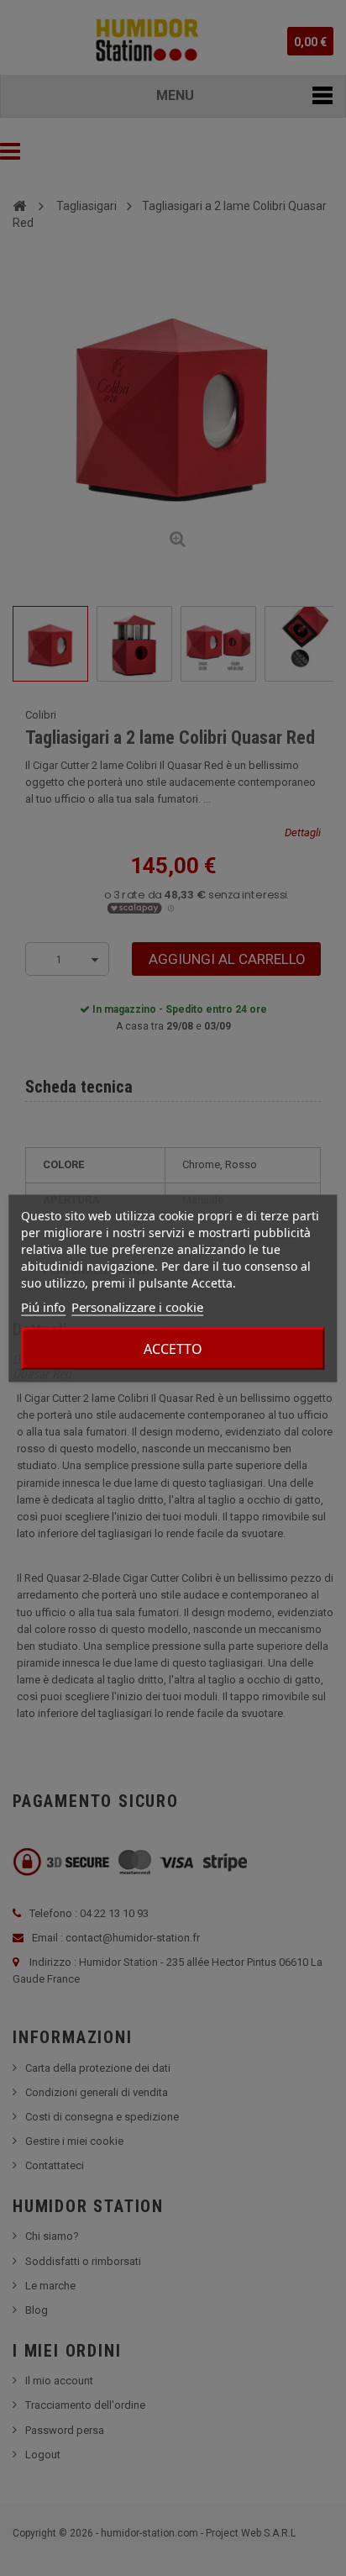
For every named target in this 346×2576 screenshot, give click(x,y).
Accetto (173, 1348)
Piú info (43, 1306)
